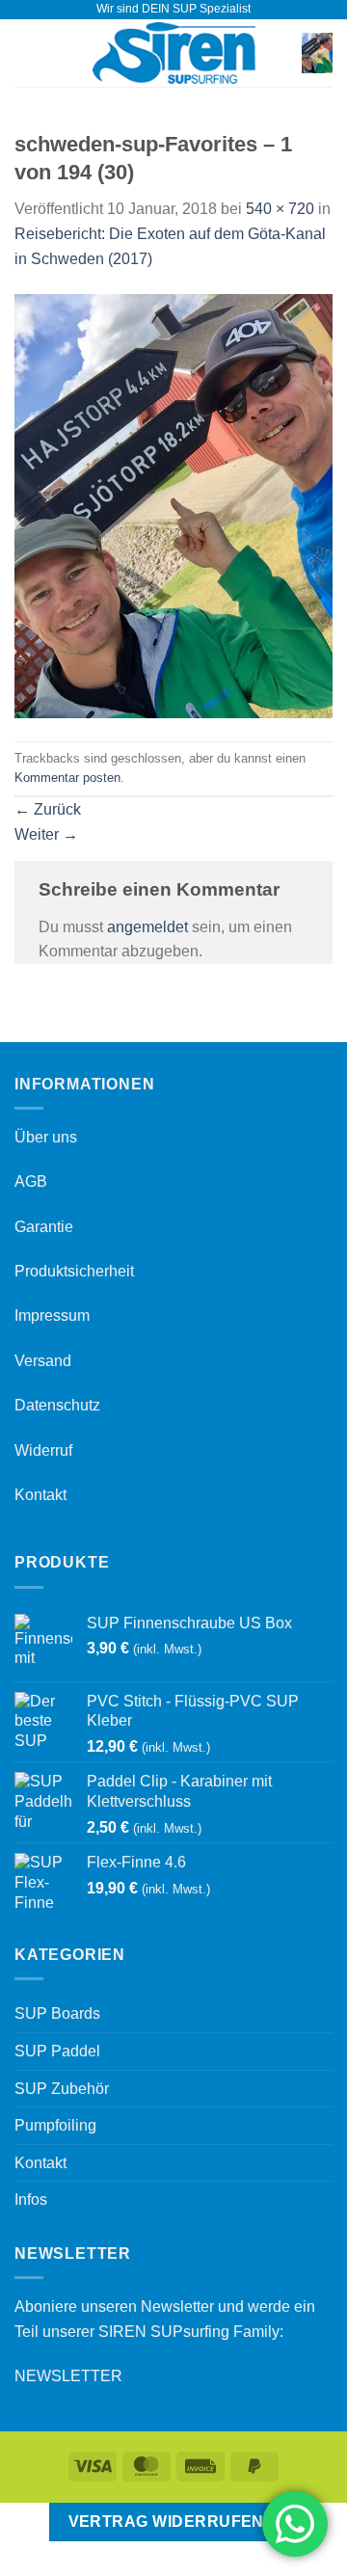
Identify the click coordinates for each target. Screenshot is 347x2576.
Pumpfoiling (55, 2125)
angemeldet (147, 927)
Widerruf (43, 1450)
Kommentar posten (67, 778)
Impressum (52, 1315)
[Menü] (26, 53)
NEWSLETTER (68, 2376)
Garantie (44, 1227)
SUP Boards (57, 2013)
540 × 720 (280, 209)
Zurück (48, 809)
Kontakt (40, 1495)
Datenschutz (57, 1405)
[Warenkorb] (317, 54)
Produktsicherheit (74, 1271)
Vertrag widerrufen (166, 2522)
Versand (43, 1361)
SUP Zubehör (62, 2089)
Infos (31, 2200)
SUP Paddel (57, 2051)
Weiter (46, 834)
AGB (31, 1181)
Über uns (46, 1137)
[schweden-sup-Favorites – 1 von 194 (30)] (173, 505)
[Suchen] (281, 53)
